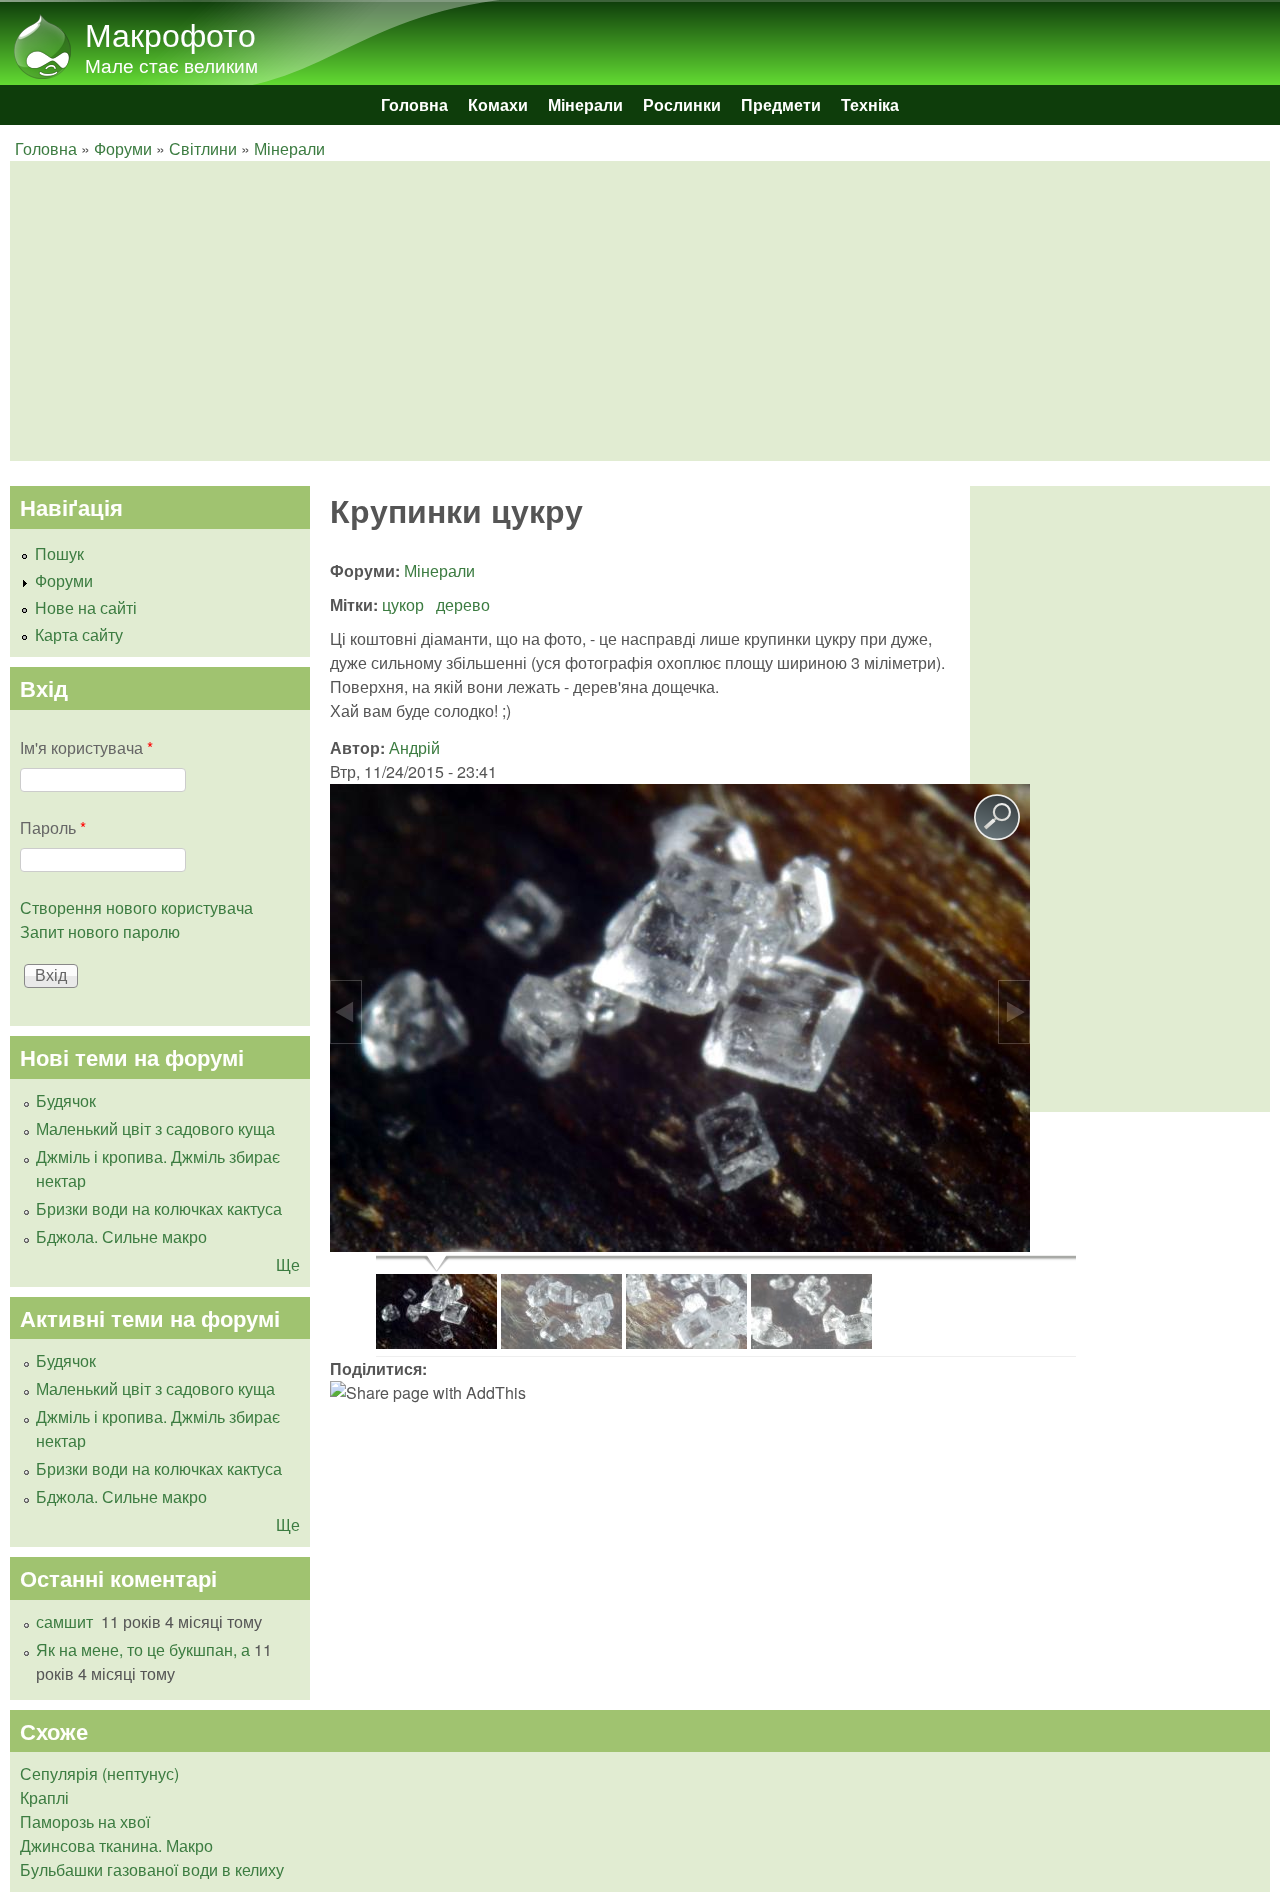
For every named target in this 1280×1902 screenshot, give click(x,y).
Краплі (44, 1797)
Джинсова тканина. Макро (116, 1845)
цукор (403, 604)
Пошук (59, 553)
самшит (66, 1621)
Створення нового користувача (136, 907)
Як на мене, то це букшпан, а (143, 1649)
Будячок (66, 1100)
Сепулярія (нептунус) (99, 1773)
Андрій (414, 747)
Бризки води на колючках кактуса (159, 1208)
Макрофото (170, 33)
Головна (414, 104)
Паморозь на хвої (85, 1821)
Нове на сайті (86, 607)
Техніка (870, 104)
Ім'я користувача (86, 747)
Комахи (498, 104)
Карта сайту (79, 634)
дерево (463, 604)
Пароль (53, 827)
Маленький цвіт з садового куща (155, 1128)
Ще (288, 1264)
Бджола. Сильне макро (121, 1236)
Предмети (781, 104)
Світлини (203, 148)
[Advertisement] (620, 311)
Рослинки (682, 104)
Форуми (123, 148)
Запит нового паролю (100, 931)
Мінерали (585, 104)
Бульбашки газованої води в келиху (152, 1869)
